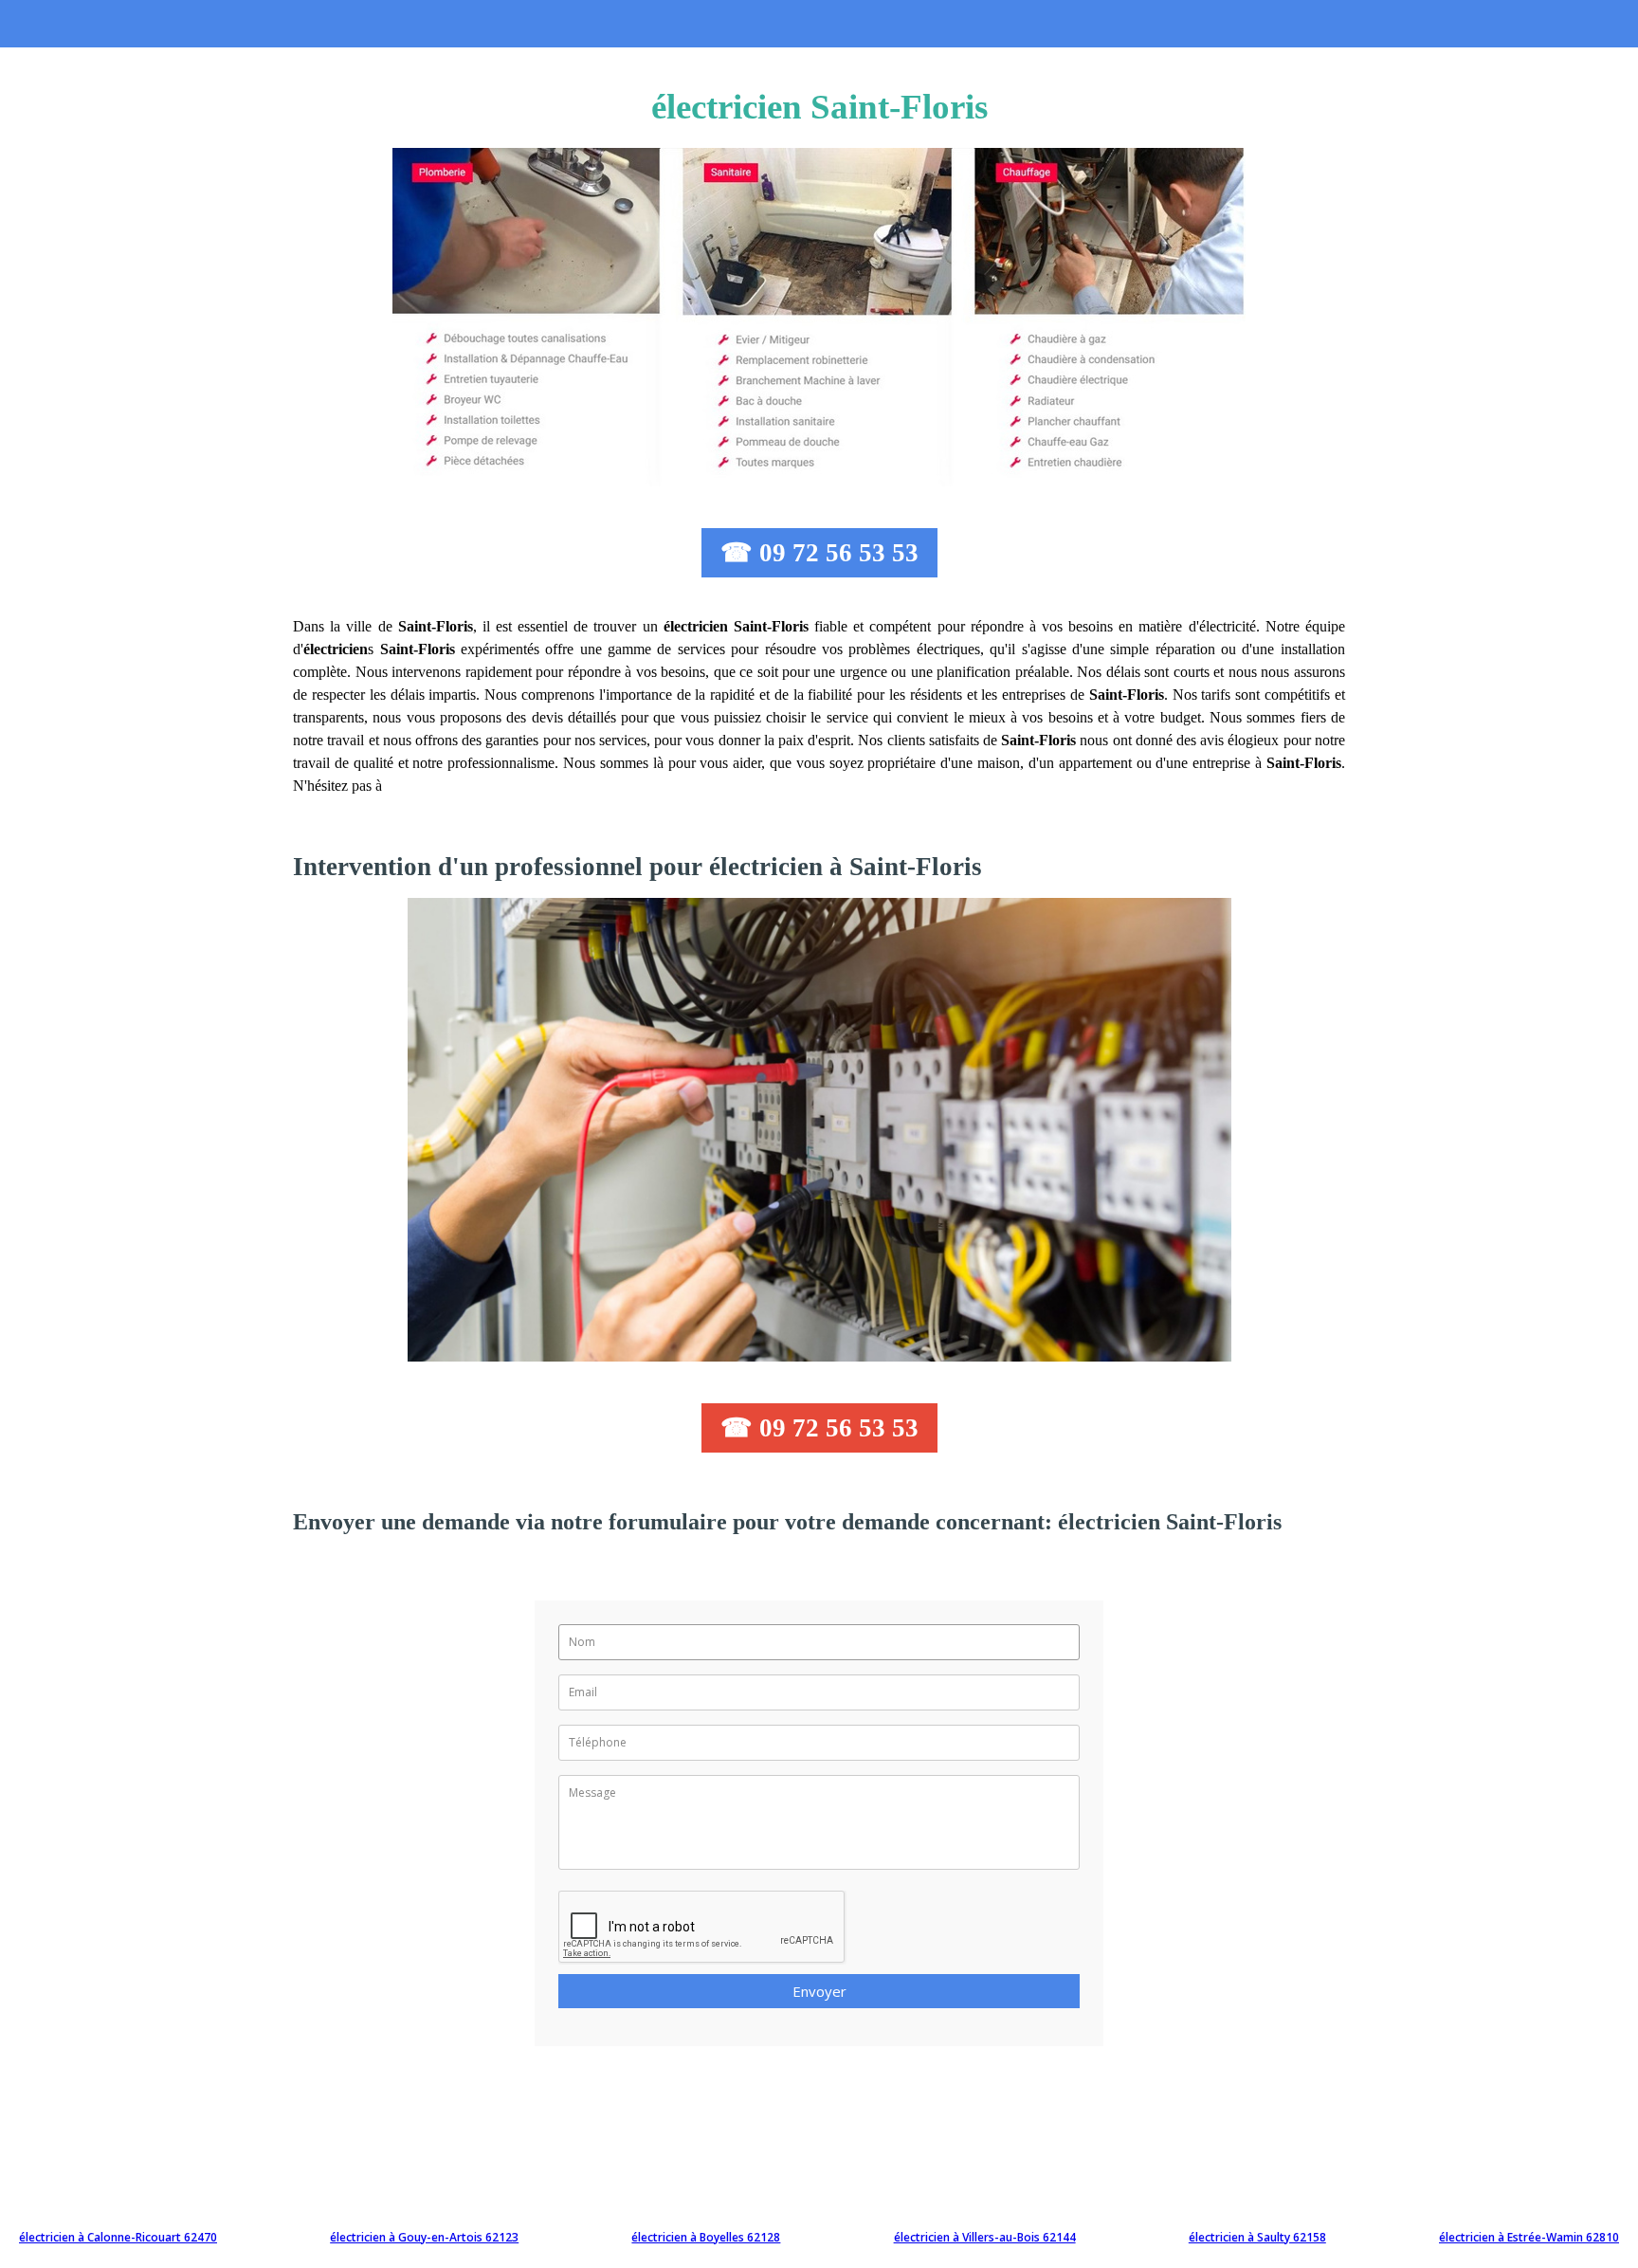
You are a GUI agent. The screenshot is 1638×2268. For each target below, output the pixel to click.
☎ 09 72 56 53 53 (819, 553)
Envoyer (819, 1991)
